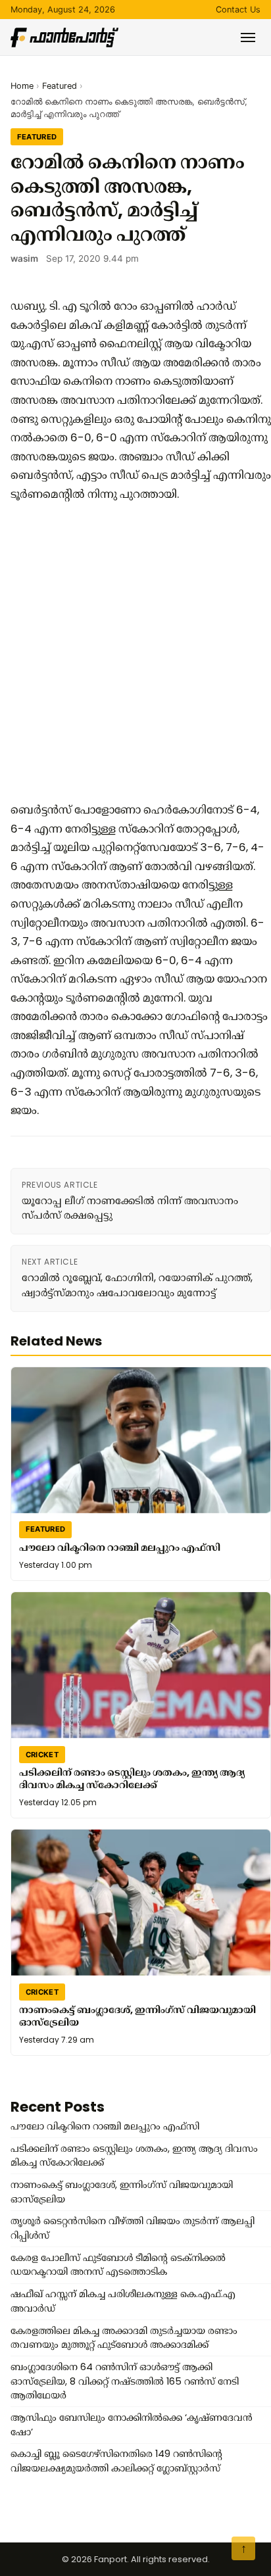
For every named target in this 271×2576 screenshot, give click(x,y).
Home (22, 86)
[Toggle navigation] (248, 37)
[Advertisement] (135, 652)
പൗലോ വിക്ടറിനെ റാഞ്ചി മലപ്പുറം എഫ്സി (120, 1547)
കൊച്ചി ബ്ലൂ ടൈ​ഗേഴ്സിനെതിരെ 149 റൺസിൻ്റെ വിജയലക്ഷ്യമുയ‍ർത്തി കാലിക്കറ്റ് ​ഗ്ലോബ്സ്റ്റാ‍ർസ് (116, 2461)
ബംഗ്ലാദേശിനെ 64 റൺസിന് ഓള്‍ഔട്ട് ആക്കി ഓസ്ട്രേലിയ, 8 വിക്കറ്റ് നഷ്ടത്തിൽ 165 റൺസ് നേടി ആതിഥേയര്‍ (125, 2381)
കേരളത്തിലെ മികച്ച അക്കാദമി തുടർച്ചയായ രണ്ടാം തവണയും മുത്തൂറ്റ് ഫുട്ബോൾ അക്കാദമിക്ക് (124, 2338)
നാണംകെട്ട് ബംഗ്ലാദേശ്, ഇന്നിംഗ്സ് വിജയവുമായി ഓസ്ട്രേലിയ (137, 2016)
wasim (24, 258)
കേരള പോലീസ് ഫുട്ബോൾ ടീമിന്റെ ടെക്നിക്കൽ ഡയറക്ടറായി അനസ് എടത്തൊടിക (118, 2265)
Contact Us (238, 10)
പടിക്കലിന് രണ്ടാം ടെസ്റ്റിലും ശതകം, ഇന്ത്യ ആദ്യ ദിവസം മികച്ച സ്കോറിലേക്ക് (132, 1779)
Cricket (42, 1755)
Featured (60, 86)
